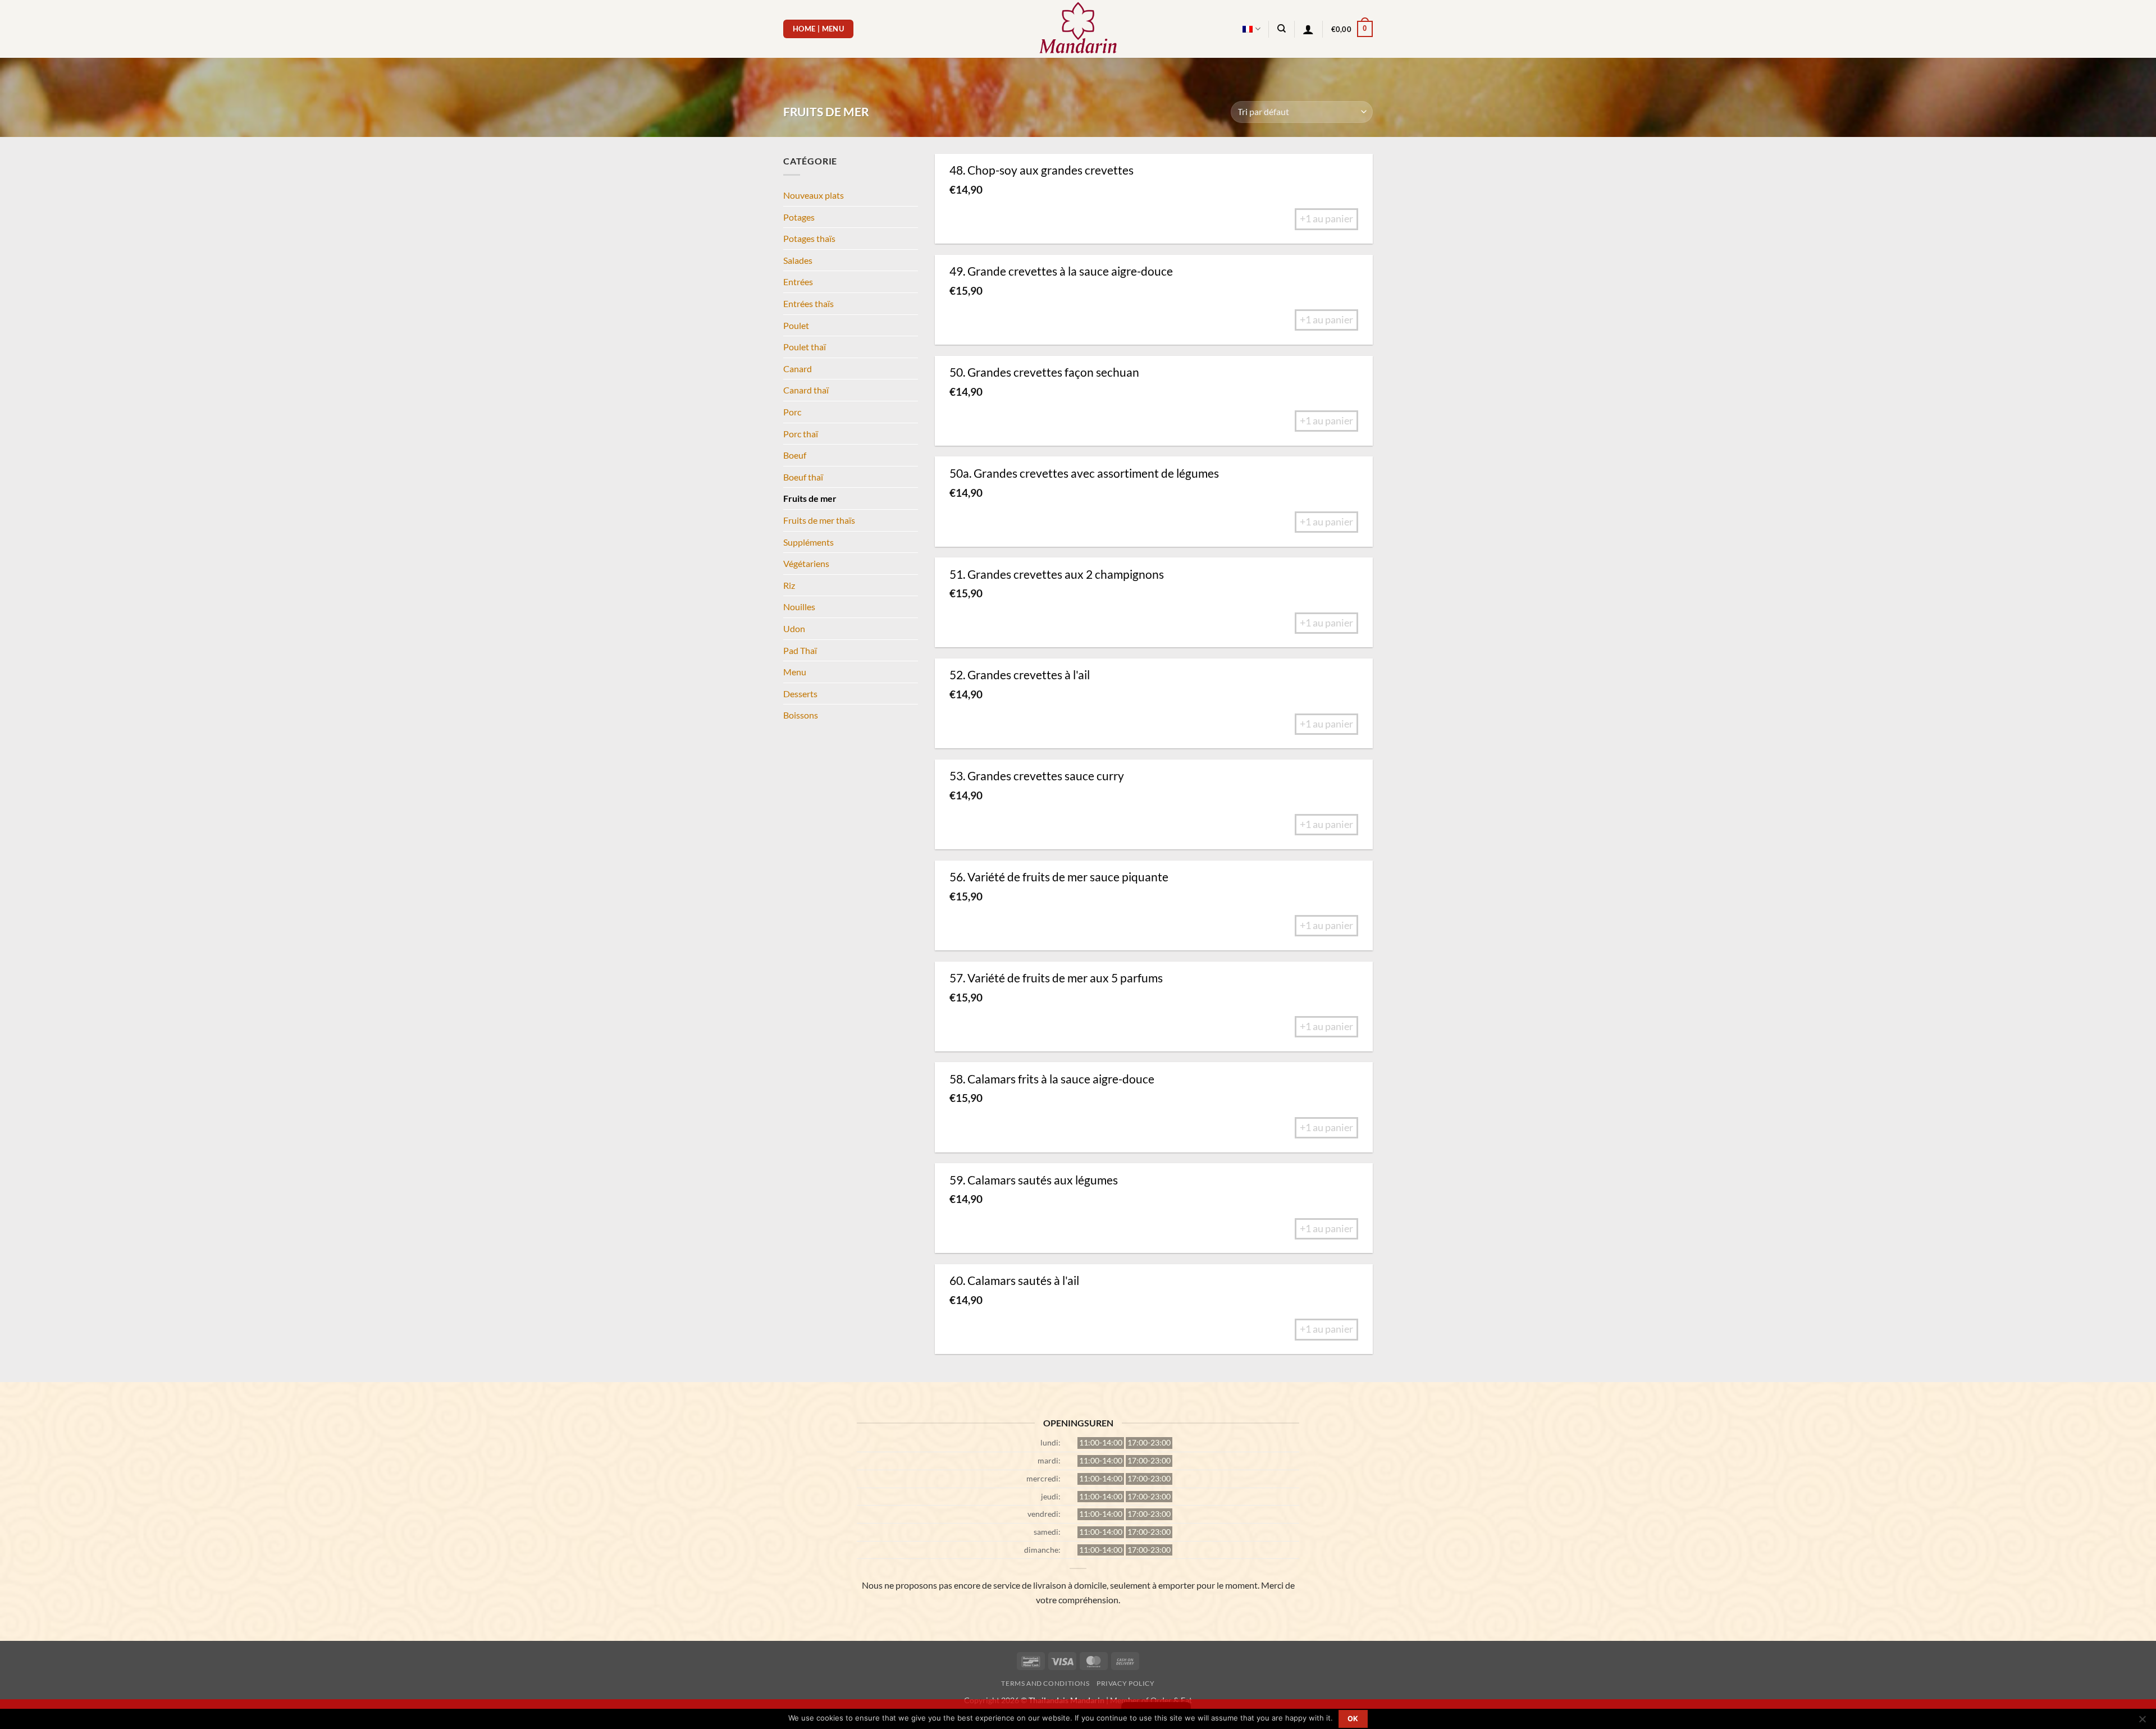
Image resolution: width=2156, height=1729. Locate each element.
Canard (798, 369)
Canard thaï (806, 390)
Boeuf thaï (803, 477)
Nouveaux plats (814, 195)
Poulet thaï (805, 347)
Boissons (801, 715)
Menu (795, 672)
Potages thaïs (809, 238)
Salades (798, 260)
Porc (792, 412)
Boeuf (795, 455)
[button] (1352, 29)
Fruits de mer (810, 498)
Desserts (800, 694)
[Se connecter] (1308, 29)
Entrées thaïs (808, 303)
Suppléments (808, 542)
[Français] (1251, 29)
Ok (1353, 1719)
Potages (799, 217)
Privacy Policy (1126, 1683)
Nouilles (799, 607)
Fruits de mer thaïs (819, 520)
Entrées (798, 282)
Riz (789, 585)
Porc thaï (801, 434)
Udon (794, 628)
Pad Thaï (800, 650)
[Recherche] (1282, 29)
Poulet (796, 325)
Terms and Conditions (1045, 1683)
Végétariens (806, 563)
